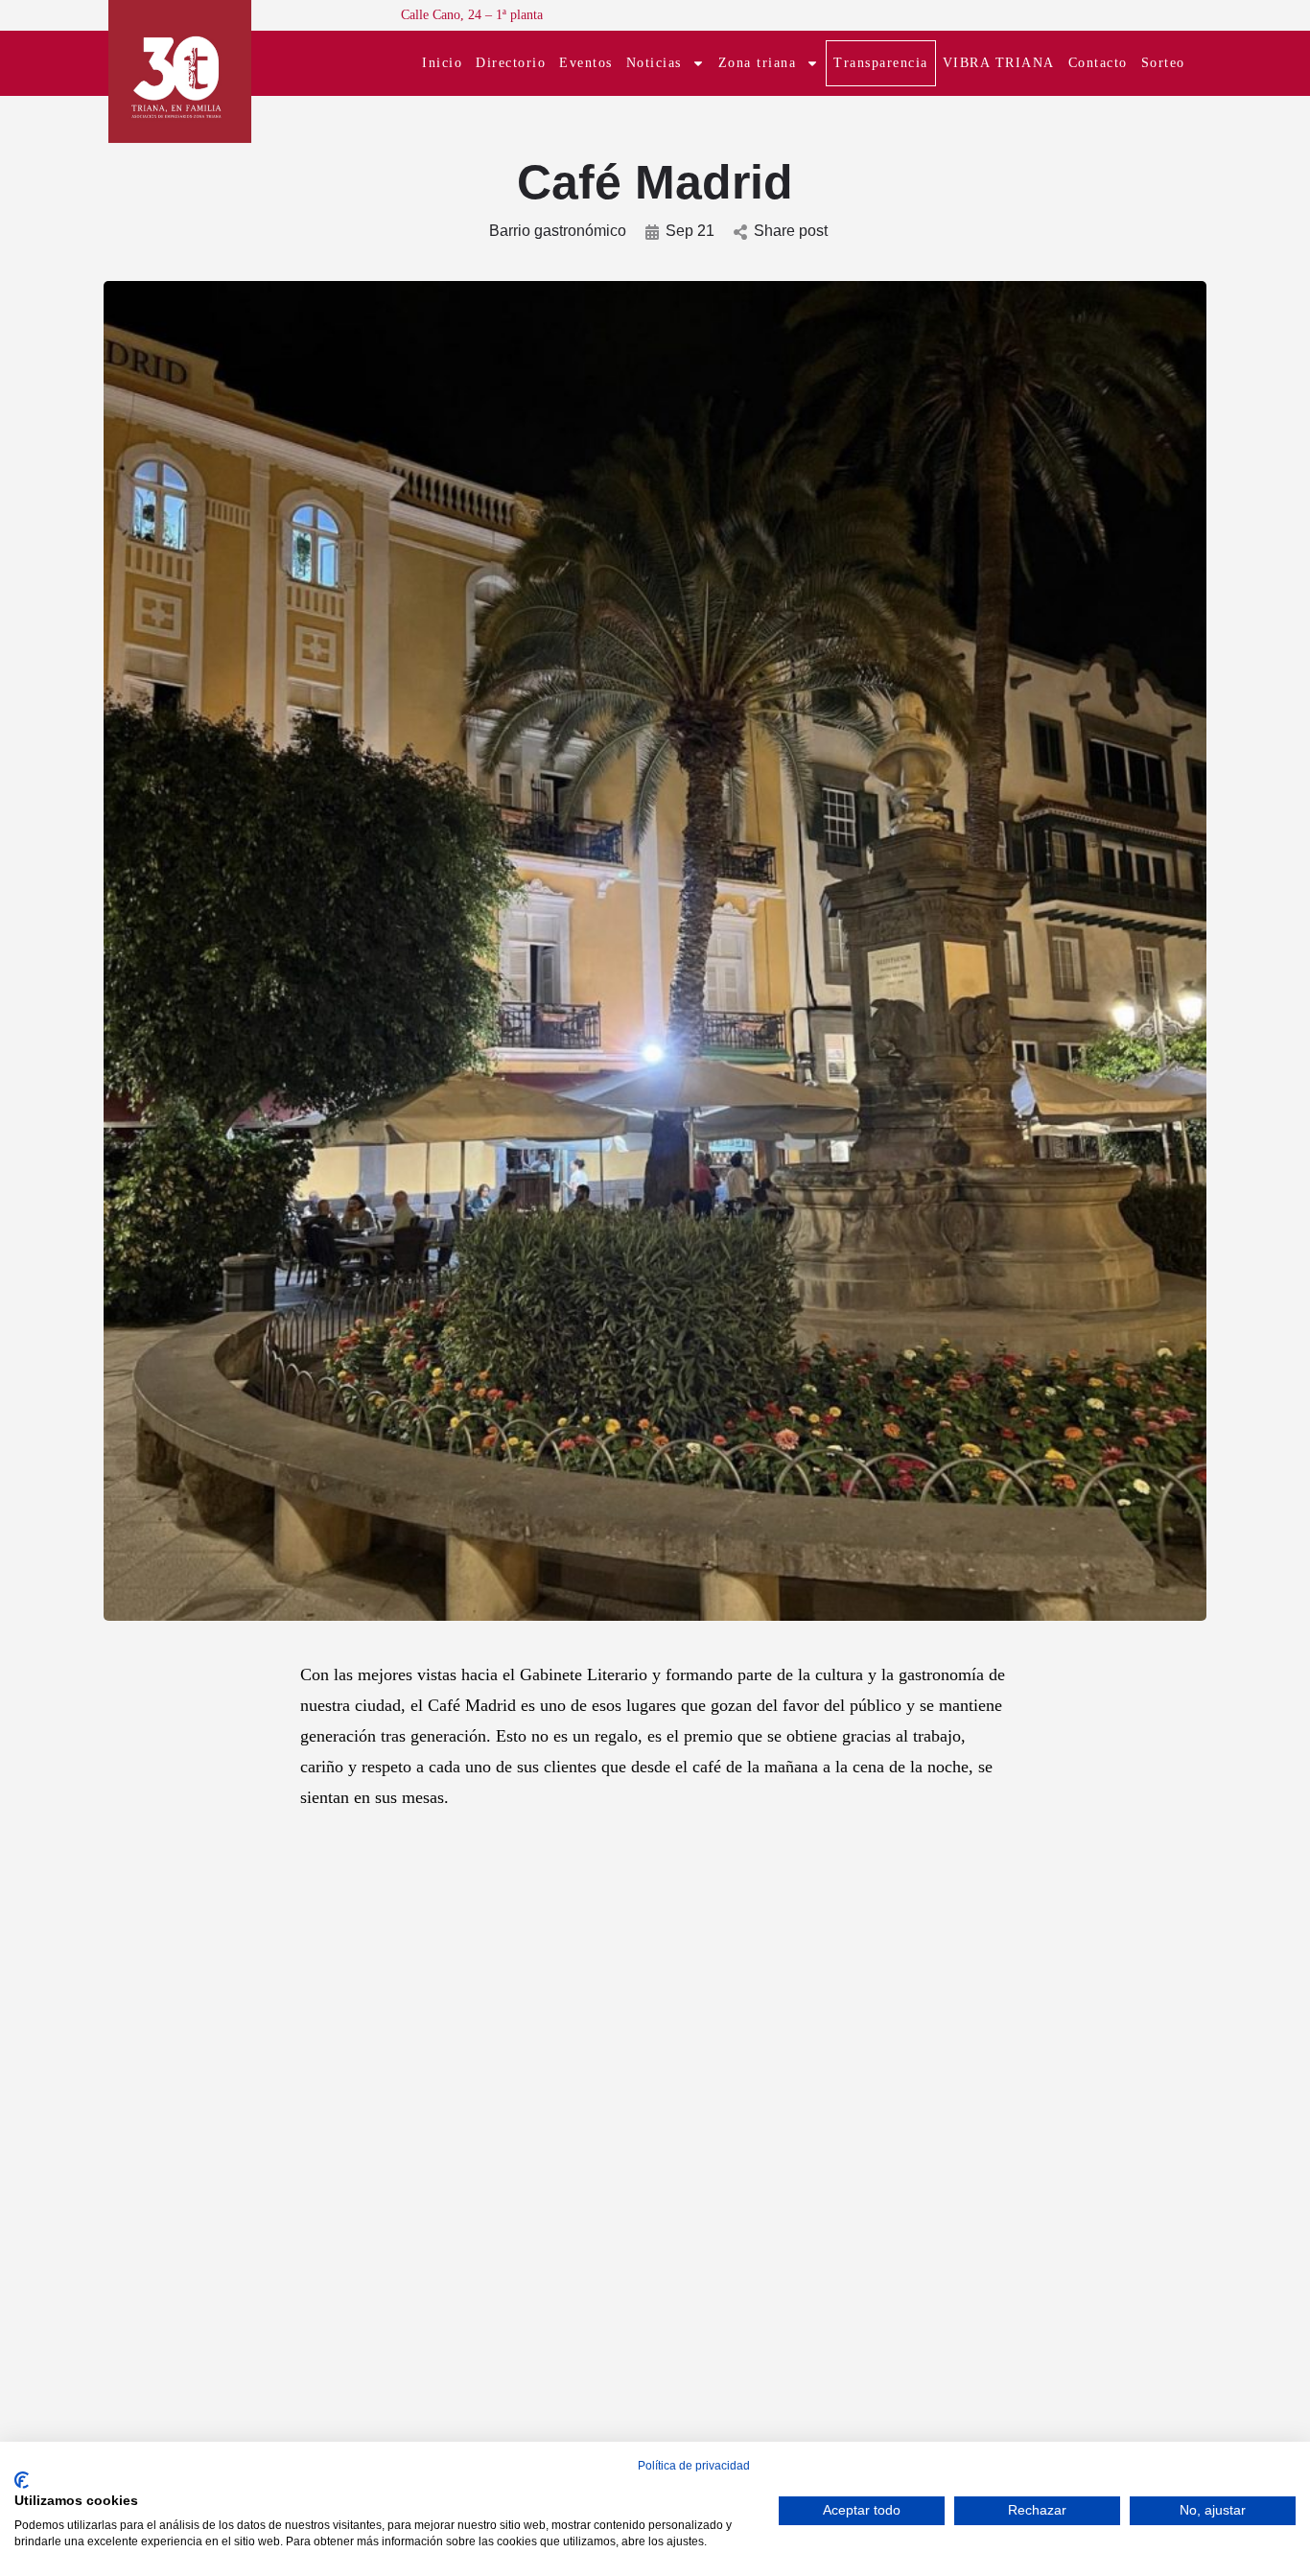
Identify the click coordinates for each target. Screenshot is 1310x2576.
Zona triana (758, 63)
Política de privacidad (694, 2466)
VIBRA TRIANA (999, 63)
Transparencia (881, 63)
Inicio (442, 63)
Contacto (1098, 63)
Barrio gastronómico (558, 231)
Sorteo (1163, 63)
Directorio (511, 63)
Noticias (654, 63)
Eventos (586, 63)
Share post (791, 231)
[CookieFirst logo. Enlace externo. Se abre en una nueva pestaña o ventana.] (22, 2480)
